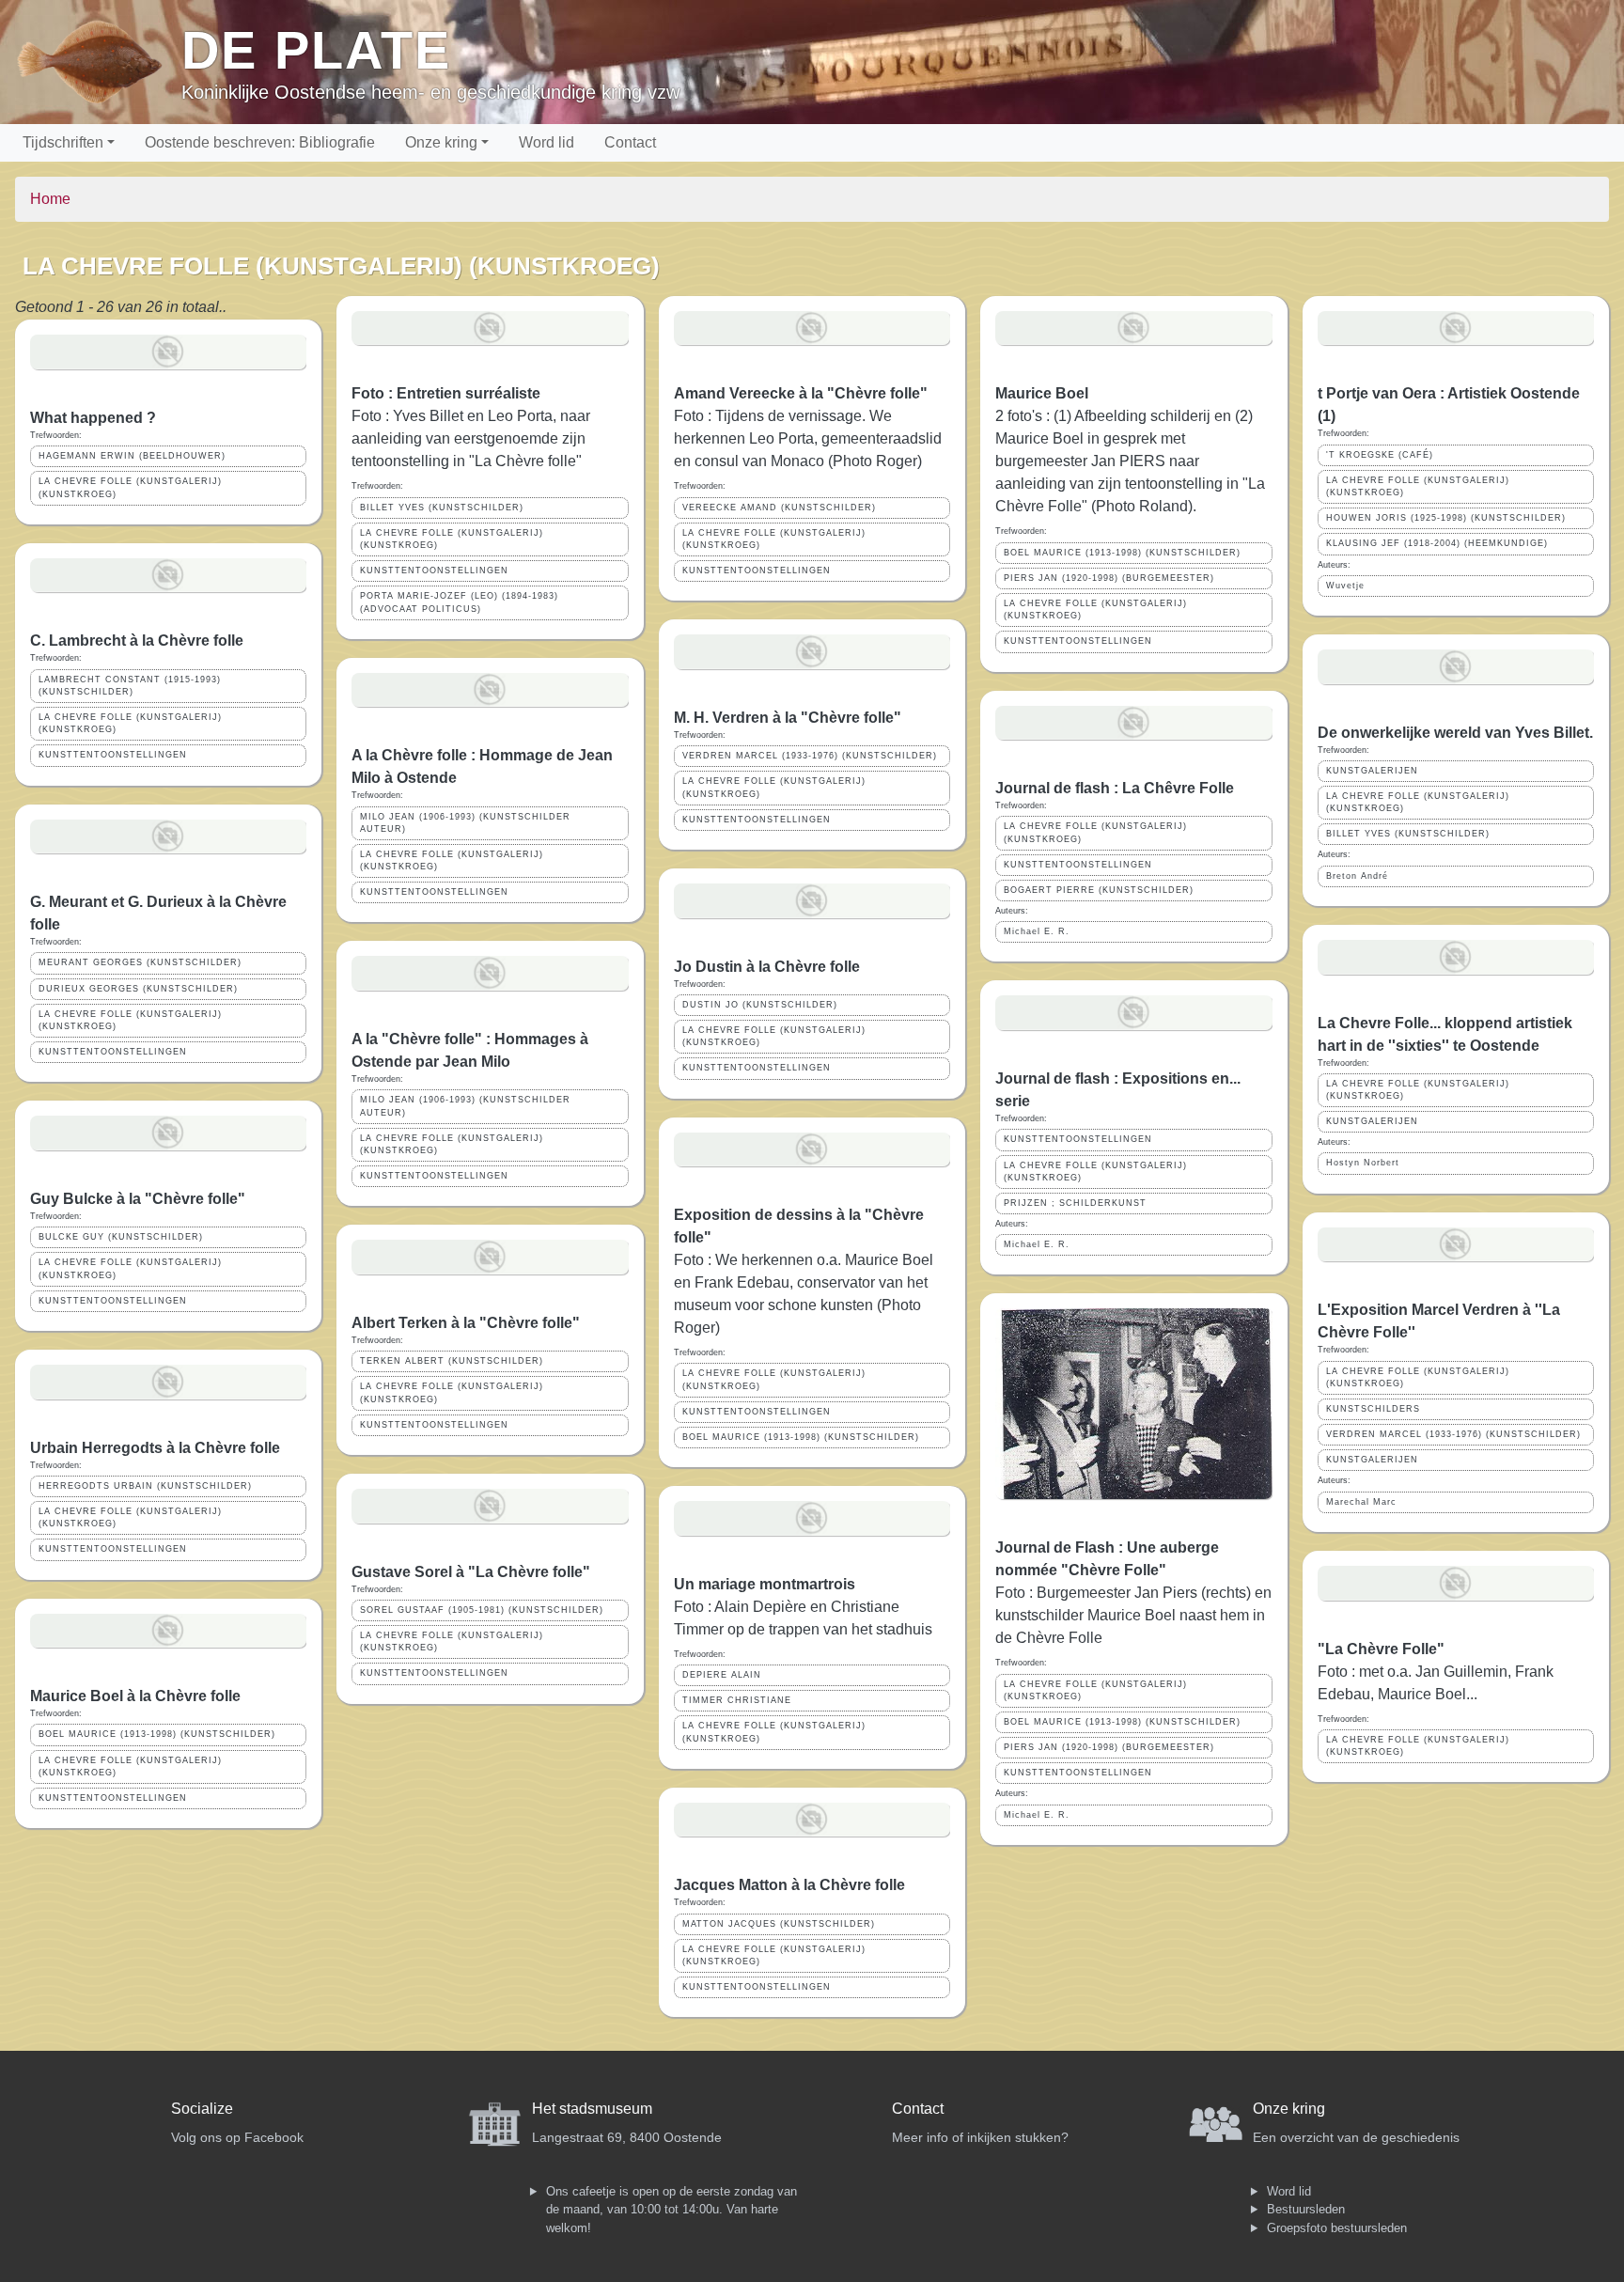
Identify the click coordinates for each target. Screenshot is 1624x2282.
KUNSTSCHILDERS (1373, 1409)
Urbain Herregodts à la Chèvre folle (155, 1448)
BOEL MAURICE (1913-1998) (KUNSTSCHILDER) (157, 1734)
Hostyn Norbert (1363, 1163)
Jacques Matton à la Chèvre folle (789, 1885)
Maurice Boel (1042, 393)
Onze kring (441, 142)
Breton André (1357, 876)
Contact (630, 142)
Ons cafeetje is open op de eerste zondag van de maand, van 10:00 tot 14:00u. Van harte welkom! (671, 2210)
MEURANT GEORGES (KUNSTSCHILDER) (140, 962)
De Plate (316, 50)
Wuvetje (1345, 586)
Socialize (202, 2109)
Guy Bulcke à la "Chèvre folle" (138, 1199)
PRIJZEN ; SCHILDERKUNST (1075, 1203)
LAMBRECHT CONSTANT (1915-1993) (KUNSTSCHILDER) (130, 686)
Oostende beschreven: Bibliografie (260, 142)
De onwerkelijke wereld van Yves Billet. (1455, 733)
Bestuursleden (1306, 2209)
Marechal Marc (1361, 1502)
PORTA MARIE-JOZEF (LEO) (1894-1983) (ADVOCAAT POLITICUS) (459, 602)
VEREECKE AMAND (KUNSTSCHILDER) (779, 508)
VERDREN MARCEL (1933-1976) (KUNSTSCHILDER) (810, 756)
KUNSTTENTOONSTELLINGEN (113, 755)
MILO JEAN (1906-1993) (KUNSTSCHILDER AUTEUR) (465, 823)
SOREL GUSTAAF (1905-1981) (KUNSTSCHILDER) (482, 1610)
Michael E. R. (1037, 931)
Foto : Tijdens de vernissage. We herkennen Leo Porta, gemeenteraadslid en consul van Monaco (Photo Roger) (808, 438)
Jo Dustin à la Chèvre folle (767, 967)
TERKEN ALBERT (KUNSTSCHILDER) (452, 1361)
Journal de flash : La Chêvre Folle (1115, 788)
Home (50, 199)
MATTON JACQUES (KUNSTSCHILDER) (779, 1924)
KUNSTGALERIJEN (1372, 771)
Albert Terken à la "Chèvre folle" (466, 1323)
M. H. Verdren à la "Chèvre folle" (788, 718)
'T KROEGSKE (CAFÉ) (1380, 455)
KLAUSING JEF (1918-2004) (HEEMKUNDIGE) (1437, 543)
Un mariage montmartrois (765, 1584)
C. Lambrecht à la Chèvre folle (137, 641)
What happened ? (93, 418)
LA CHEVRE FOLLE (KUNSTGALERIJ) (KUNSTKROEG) (130, 487)
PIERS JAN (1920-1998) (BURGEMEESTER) (1109, 578)
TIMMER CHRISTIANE (737, 1700)
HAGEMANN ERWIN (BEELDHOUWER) (132, 456)
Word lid (547, 142)
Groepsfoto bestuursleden (1337, 2228)
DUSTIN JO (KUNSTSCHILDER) (760, 1005)
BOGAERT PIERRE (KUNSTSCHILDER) (1099, 890)
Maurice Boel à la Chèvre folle (135, 1696)
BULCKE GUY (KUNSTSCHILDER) (121, 1237)
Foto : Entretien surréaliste (446, 393)
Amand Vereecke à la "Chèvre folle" (801, 393)
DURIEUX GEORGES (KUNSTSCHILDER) (138, 989)
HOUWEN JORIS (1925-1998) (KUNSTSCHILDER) (1446, 518)
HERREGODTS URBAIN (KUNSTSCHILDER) (145, 1486)
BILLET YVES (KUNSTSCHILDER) (442, 508)
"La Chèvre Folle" (1381, 1649)
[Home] (98, 62)
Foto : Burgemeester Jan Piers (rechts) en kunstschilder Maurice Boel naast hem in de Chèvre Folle (1133, 1615)
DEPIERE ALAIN (722, 1675)
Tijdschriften (63, 142)
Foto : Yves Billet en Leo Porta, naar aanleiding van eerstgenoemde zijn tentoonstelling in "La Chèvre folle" (471, 438)
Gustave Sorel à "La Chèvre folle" (471, 1572)
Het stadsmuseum (592, 2109)
